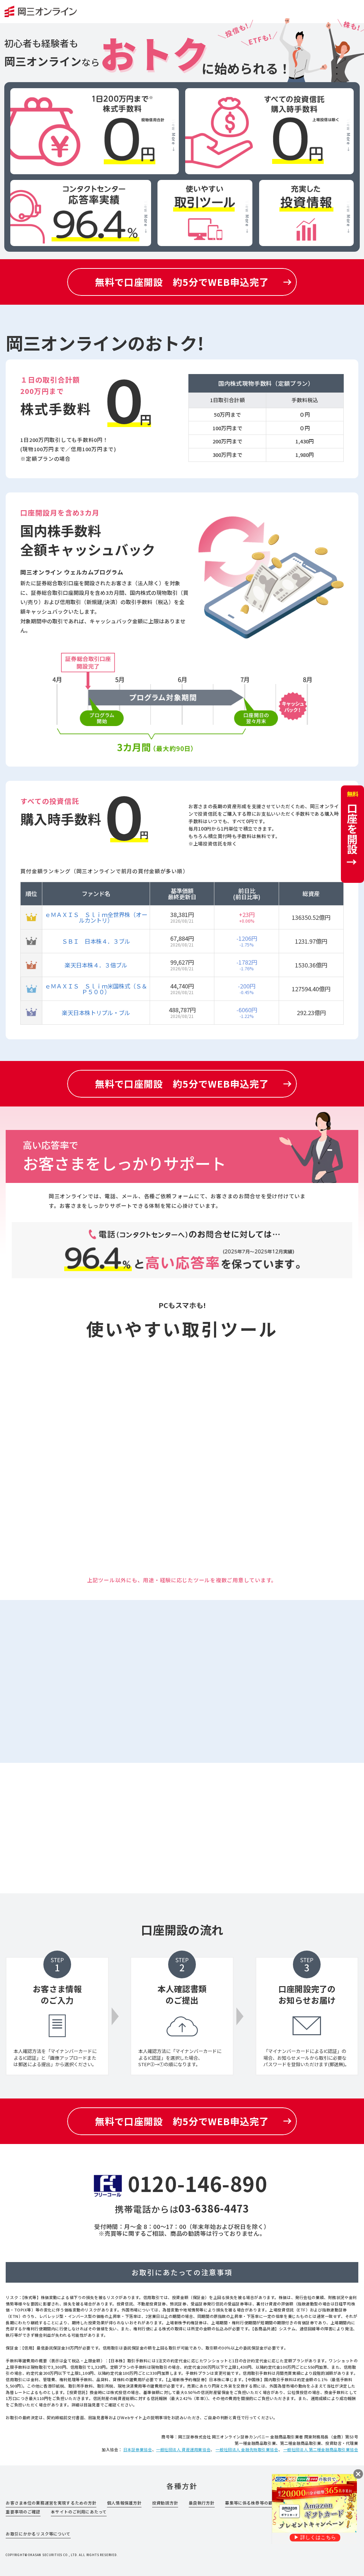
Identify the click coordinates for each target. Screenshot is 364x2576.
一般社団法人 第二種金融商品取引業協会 (321, 2449)
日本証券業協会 (138, 2449)
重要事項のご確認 (23, 2512)
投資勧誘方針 (165, 2503)
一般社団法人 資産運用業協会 (183, 2449)
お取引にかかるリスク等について (38, 2534)
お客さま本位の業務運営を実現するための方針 (51, 2503)
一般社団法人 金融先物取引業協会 (247, 2449)
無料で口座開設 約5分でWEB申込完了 (182, 282)
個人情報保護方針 (124, 2503)
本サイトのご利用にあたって (79, 2512)
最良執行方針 (202, 2503)
